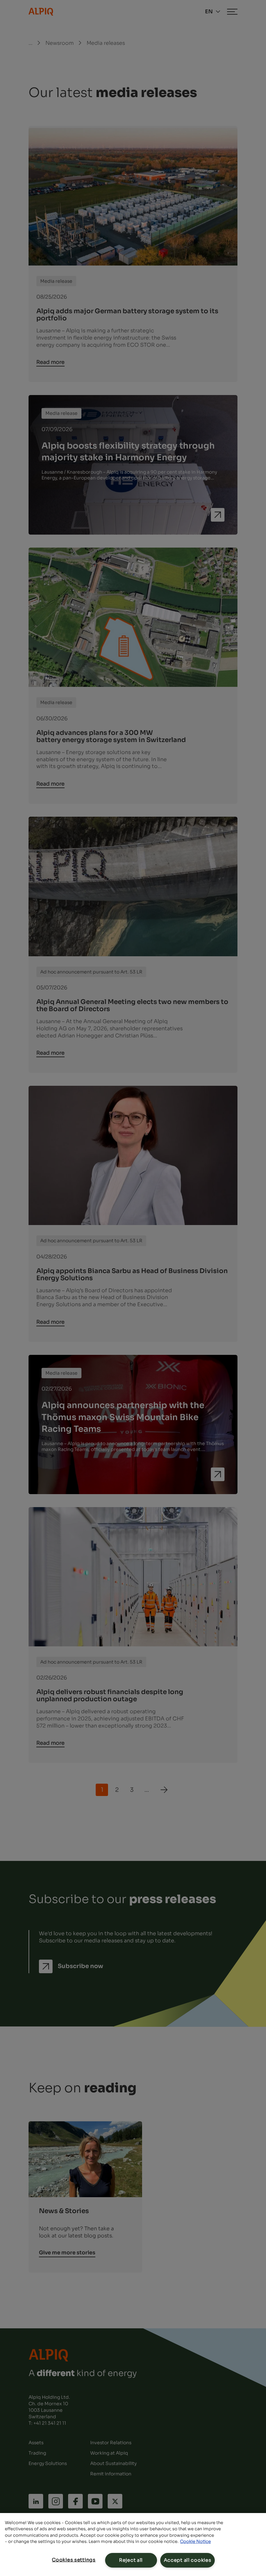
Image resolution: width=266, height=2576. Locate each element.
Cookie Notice (195, 2541)
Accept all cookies (188, 2560)
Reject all (131, 2560)
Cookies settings (74, 2560)
